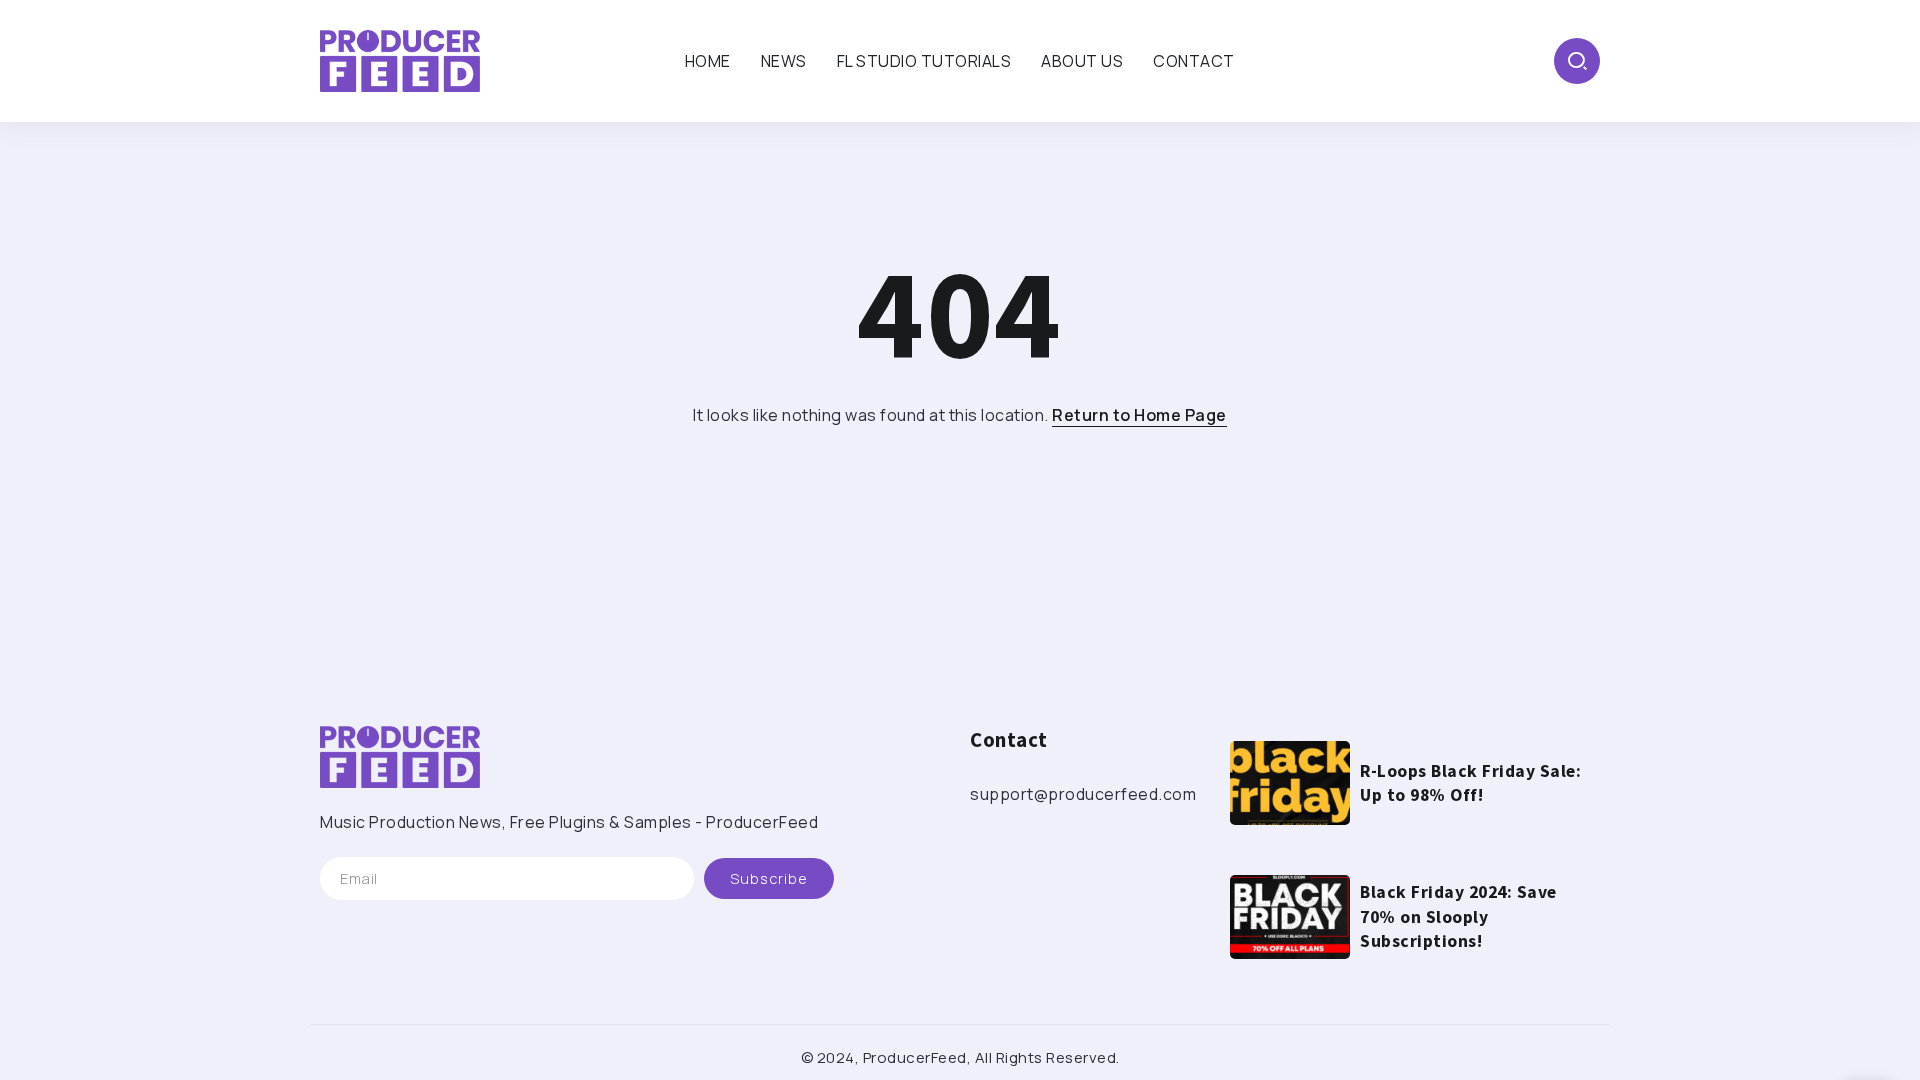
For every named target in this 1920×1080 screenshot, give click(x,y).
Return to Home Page (1139, 415)
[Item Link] (1290, 783)
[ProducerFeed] (400, 59)
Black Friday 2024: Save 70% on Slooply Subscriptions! (1458, 916)
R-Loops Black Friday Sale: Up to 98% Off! (1470, 783)
